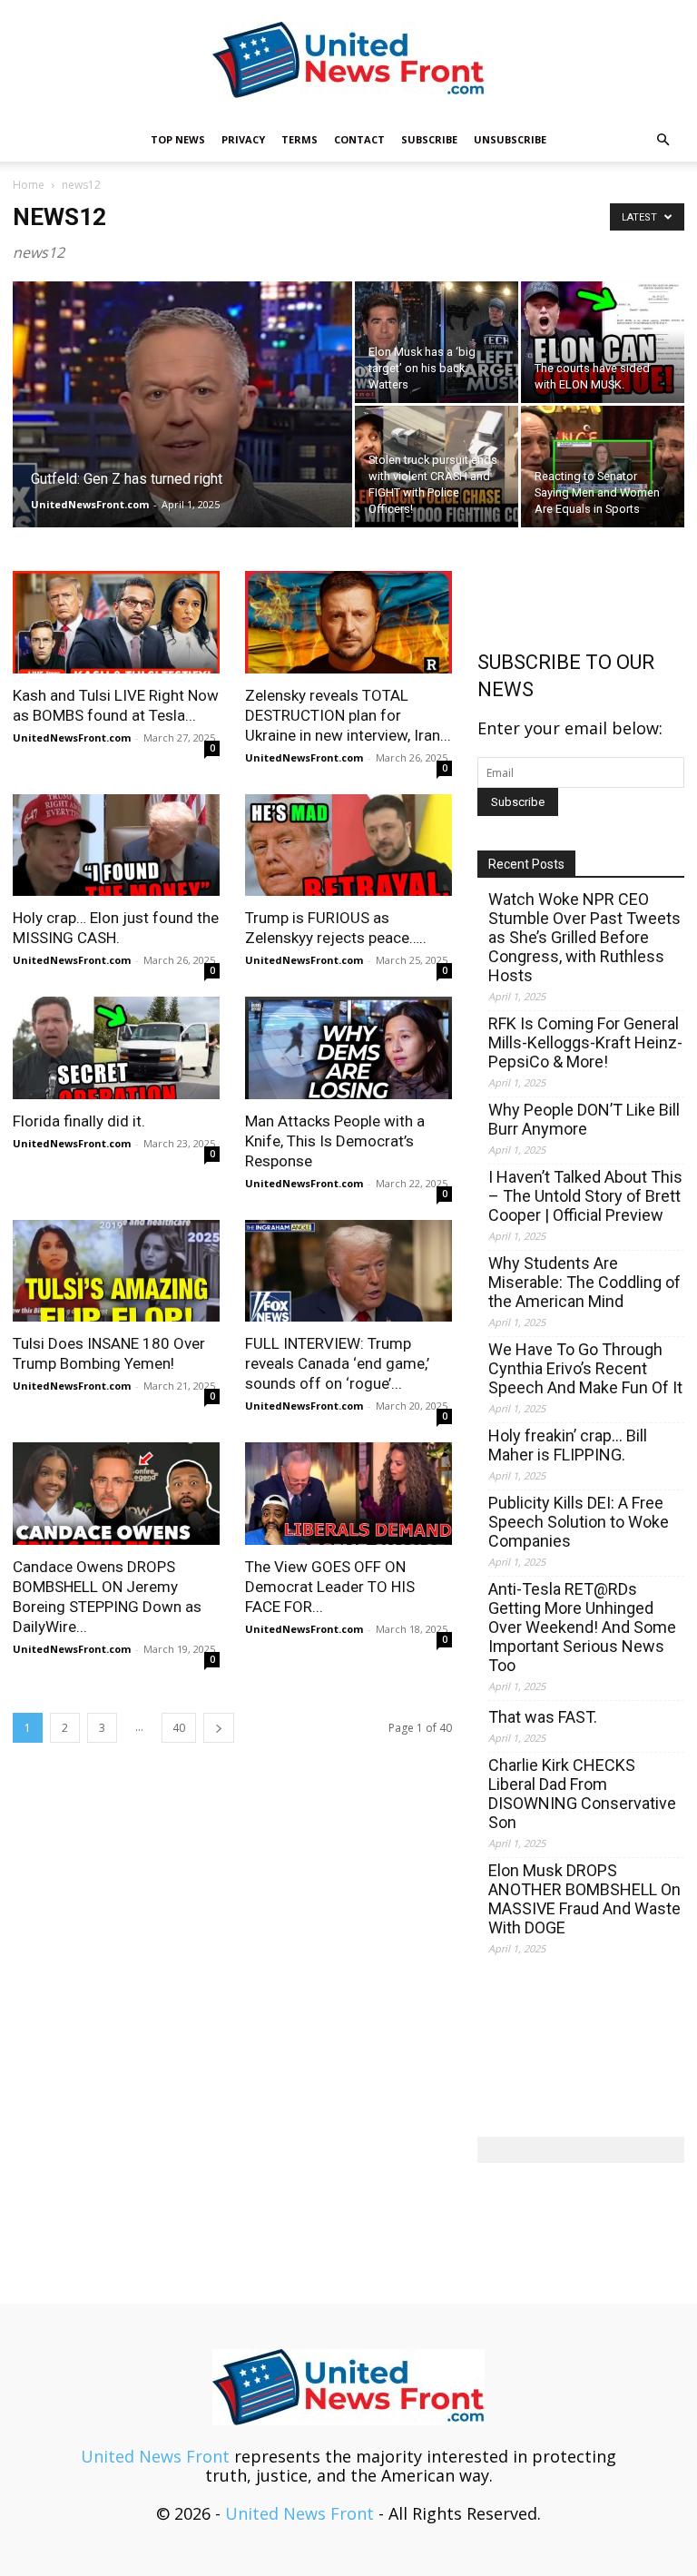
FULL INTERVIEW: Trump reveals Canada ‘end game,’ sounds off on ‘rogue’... (337, 1363)
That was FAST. (543, 1717)
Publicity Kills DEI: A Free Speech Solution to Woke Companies (579, 1522)
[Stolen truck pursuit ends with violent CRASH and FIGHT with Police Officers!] (437, 467)
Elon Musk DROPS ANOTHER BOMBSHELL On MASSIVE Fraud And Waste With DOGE (584, 1899)
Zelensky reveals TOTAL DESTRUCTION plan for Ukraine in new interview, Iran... (348, 715)
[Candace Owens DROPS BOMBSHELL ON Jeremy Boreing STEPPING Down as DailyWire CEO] (116, 1494)
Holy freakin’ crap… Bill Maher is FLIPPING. (568, 1445)
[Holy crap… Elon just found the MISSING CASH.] (116, 846)
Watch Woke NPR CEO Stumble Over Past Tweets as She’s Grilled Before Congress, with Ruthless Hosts (584, 937)
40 (179, 1728)
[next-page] (219, 1728)
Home (29, 185)
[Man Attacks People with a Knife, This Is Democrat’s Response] (348, 1048)
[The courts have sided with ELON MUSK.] (603, 342)
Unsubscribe (510, 139)
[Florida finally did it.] (116, 1048)
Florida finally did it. (79, 1121)
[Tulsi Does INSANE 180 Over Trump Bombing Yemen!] (116, 1271)
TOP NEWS (178, 139)
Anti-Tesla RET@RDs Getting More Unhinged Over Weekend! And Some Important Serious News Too (582, 1627)
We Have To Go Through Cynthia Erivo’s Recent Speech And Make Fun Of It (585, 1368)
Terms (299, 139)
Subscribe (429, 139)
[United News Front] (348, 60)
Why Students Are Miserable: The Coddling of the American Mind (584, 1282)
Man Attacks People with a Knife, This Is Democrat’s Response (335, 1141)
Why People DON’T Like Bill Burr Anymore (584, 1119)
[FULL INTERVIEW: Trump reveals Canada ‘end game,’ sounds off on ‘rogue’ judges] (348, 1271)
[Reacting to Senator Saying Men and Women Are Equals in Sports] (603, 467)
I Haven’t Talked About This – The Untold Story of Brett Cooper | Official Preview (585, 1196)
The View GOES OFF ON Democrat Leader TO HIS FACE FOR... (330, 1587)
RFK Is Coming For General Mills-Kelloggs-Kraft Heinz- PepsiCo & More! (585, 1042)
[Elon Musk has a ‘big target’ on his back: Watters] (437, 342)
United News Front (155, 2456)
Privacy (243, 139)
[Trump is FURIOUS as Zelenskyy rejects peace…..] (348, 846)
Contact (359, 139)
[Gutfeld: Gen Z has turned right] (182, 428)
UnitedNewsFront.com (90, 504)
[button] (663, 139)
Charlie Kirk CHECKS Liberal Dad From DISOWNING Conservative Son (582, 1794)
